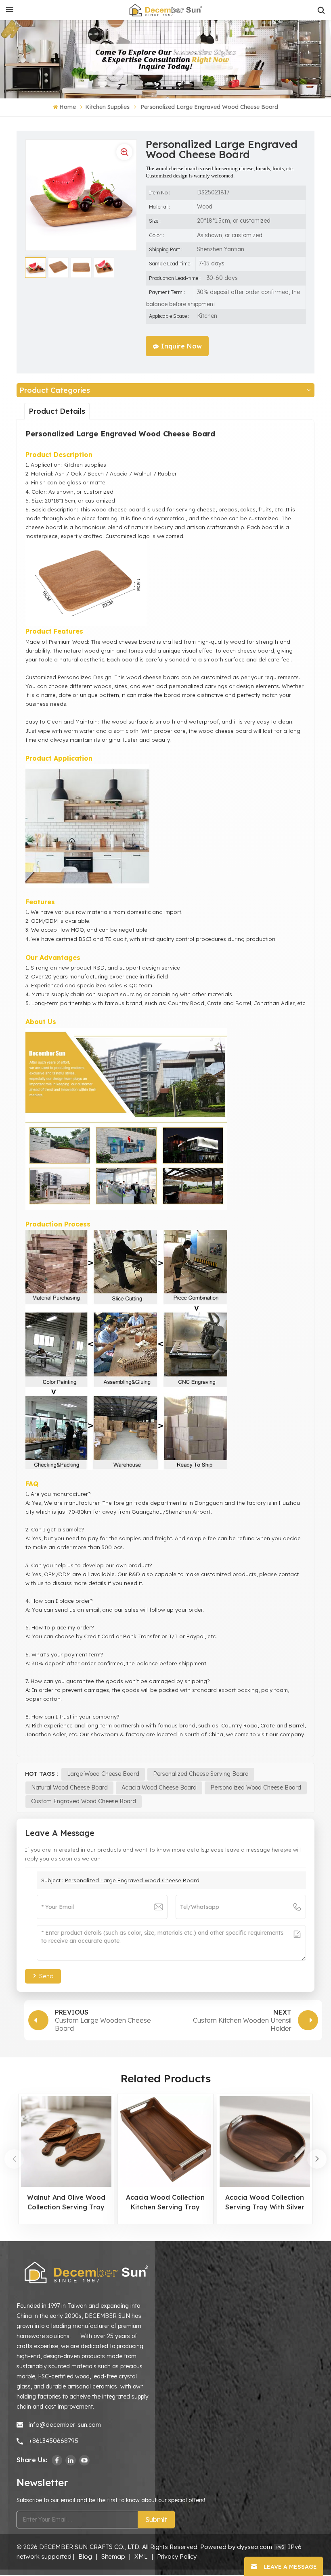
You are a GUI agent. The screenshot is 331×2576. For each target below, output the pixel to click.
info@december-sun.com (65, 2425)
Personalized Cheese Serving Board (201, 1774)
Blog (85, 2556)
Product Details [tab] (57, 411)
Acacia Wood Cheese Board (159, 1788)
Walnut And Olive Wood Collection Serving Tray (66, 2202)
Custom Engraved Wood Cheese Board (84, 1801)
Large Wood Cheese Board (103, 1774)
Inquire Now (181, 346)
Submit (156, 2520)
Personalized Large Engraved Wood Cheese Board (132, 1880)
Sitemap (113, 2556)
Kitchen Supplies (107, 107)
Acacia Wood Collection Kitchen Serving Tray (165, 2202)
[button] (317, 2159)
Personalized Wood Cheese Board (256, 1788)
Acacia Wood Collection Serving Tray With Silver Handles (265, 2203)
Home (68, 107)
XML (141, 2556)
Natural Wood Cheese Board (69, 1788)
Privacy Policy (177, 2556)
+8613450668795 (53, 2441)
